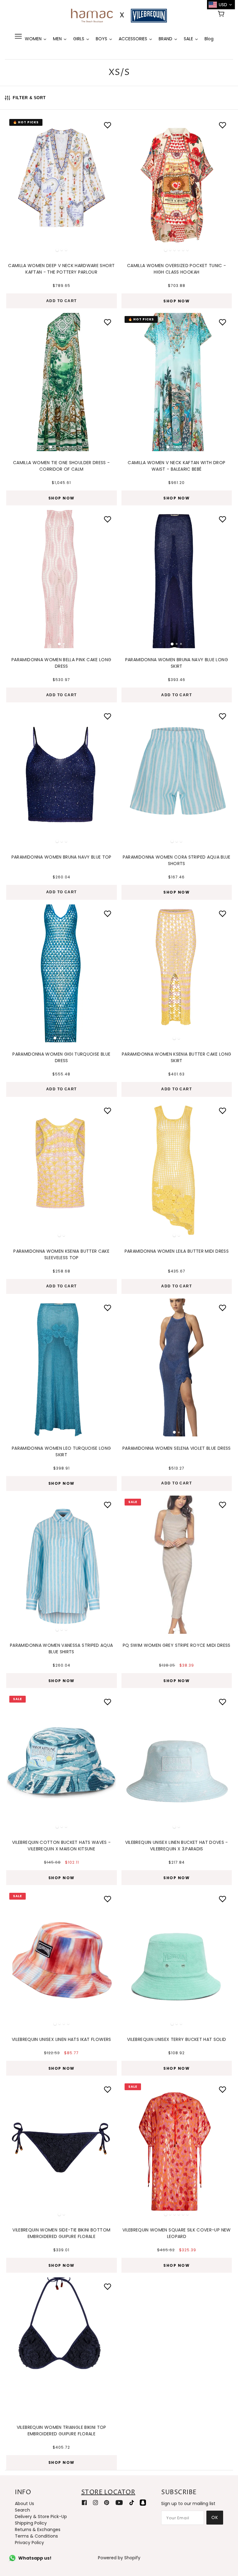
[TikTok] (132, 2502)
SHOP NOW (176, 301)
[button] (14, 183)
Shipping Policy (31, 2523)
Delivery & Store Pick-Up (41, 2517)
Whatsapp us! (35, 2558)
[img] (84, 2502)
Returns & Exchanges (38, 2530)
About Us (24, 2503)
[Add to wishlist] (223, 125)
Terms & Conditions (36, 2536)
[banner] (119, 15)
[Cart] (222, 15)
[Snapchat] (143, 2502)
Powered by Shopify (119, 2558)
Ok (215, 2517)
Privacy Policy (29, 2543)
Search (22, 2510)
